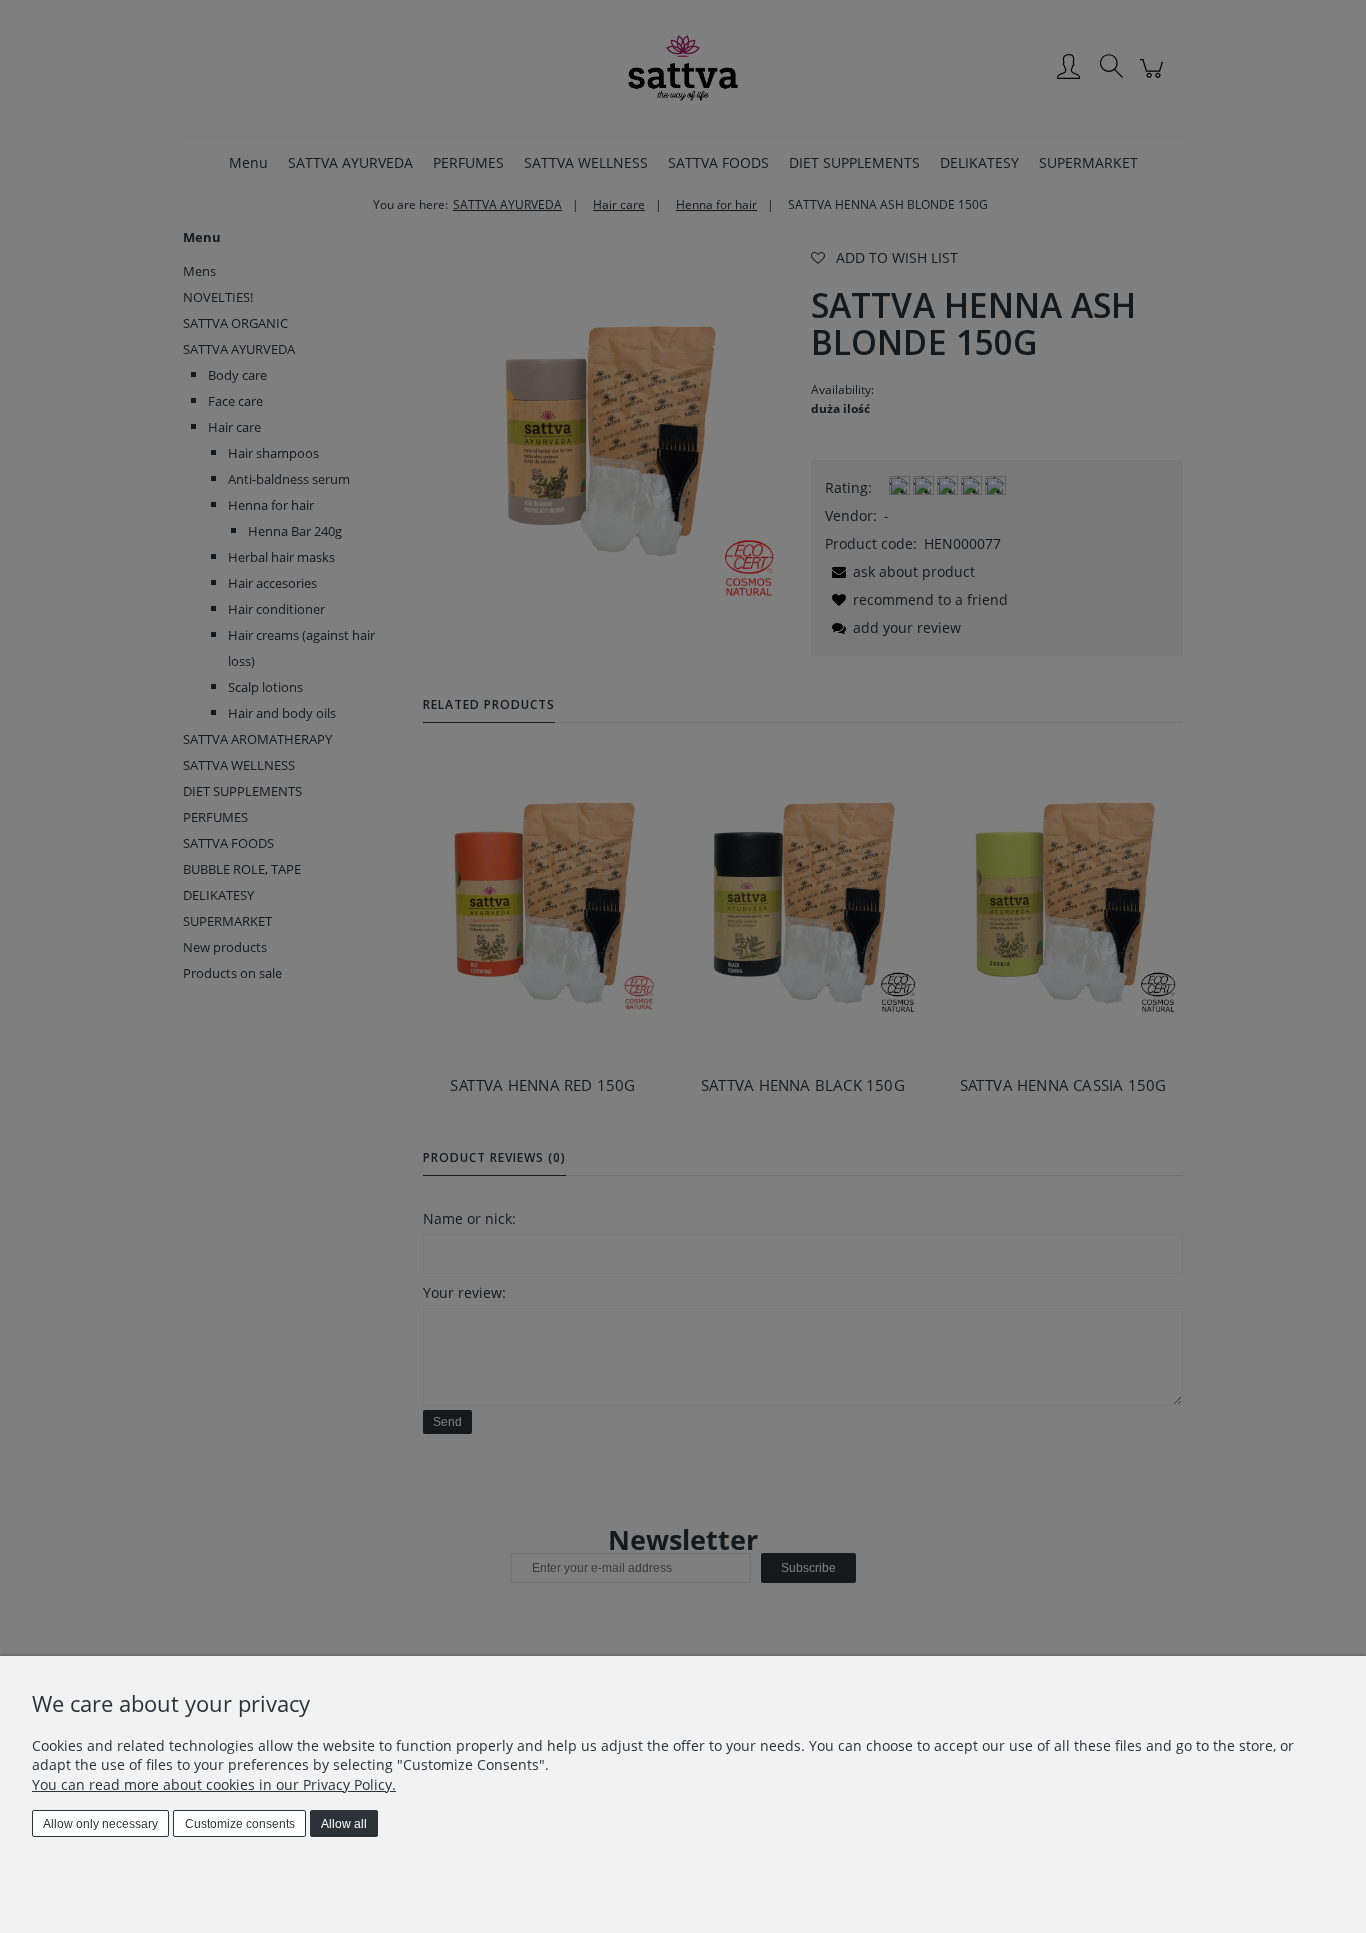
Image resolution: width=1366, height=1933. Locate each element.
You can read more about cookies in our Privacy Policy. (214, 1784)
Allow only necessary (100, 1824)
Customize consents (240, 1824)
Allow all (344, 1824)
